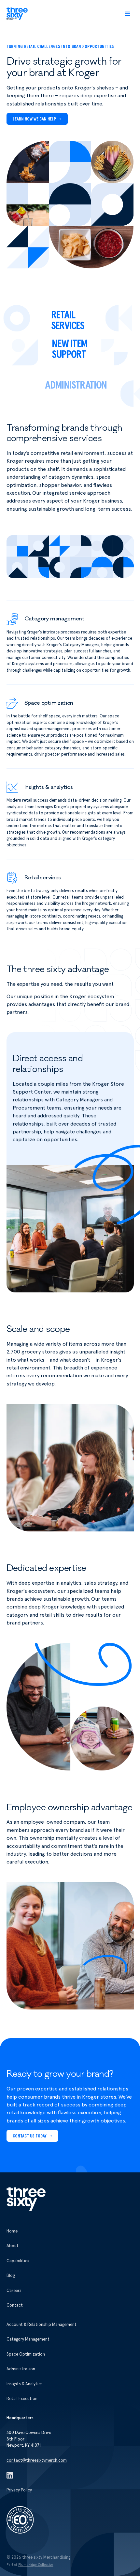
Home (12, 2231)
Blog (11, 2276)
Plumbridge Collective (36, 2565)
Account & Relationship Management (42, 2325)
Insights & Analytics (25, 2384)
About (13, 2246)
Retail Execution (22, 2399)
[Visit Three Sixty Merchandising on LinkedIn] (10, 2475)
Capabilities (18, 2261)
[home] (17, 14)
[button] (127, 14)
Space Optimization (26, 2354)
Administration (21, 2369)
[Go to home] (26, 2199)
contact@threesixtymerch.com (37, 2461)
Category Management (28, 2339)
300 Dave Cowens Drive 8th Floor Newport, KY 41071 (29, 2439)
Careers (14, 2291)
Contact (15, 2305)
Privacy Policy (19, 2490)
